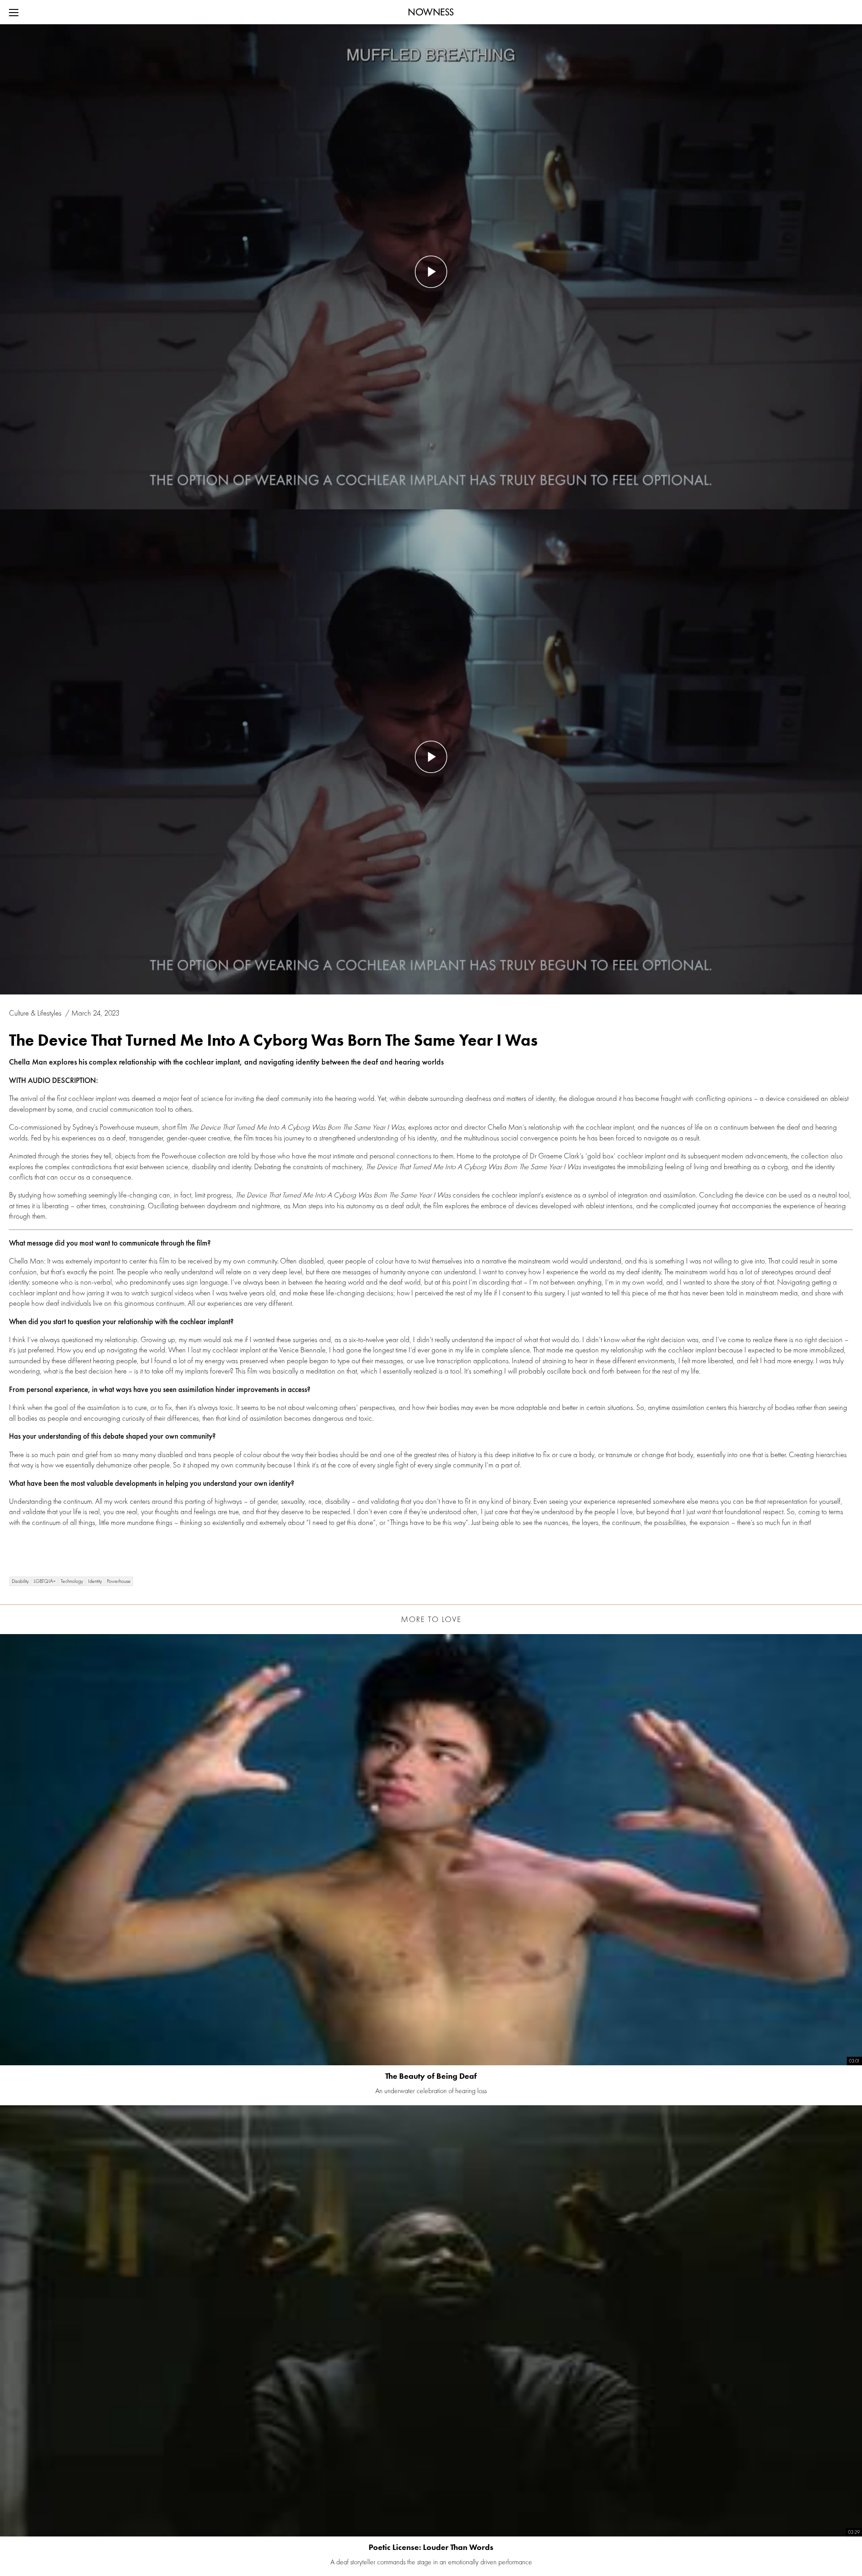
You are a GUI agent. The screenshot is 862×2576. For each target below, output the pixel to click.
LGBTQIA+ (45, 1581)
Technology (72, 1581)
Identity (95, 1581)
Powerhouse (119, 1581)
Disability (20, 1581)
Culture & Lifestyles (36, 1013)
